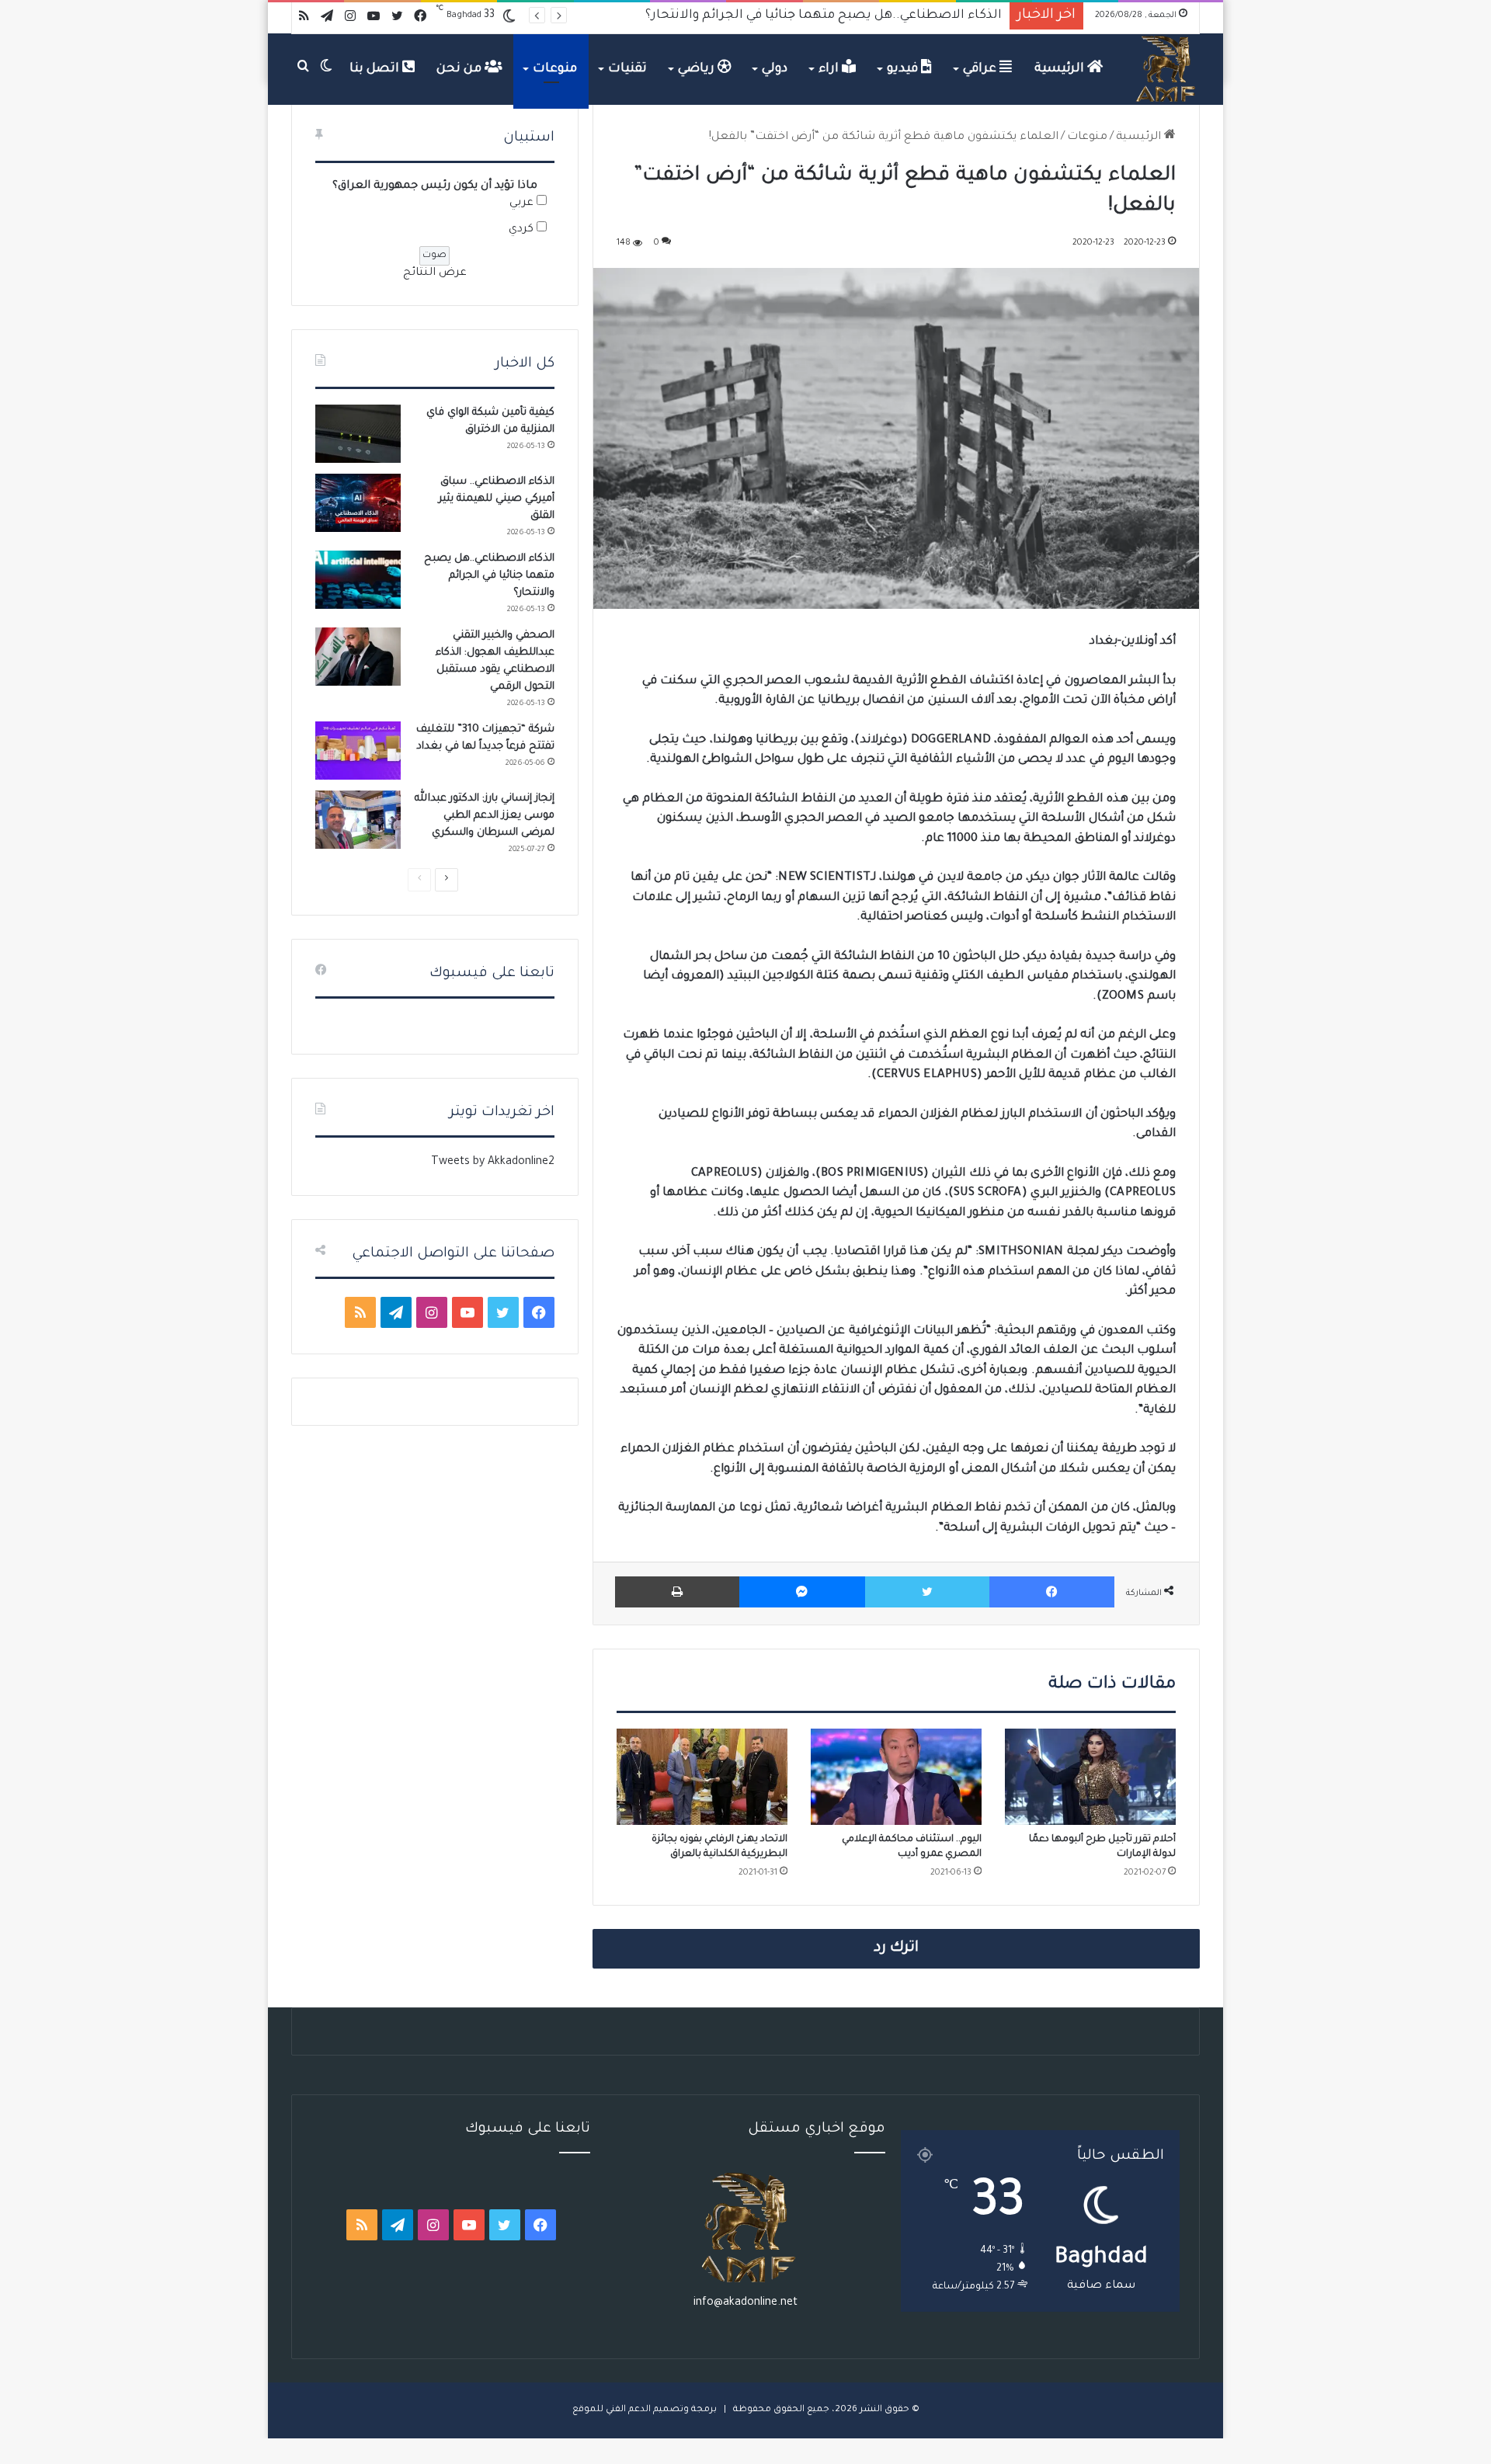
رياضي (698, 69)
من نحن (461, 69)
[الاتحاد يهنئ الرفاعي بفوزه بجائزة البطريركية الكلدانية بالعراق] (702, 1777)
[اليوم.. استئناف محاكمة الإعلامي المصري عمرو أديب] (896, 1777)
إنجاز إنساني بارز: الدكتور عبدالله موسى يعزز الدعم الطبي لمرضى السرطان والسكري (485, 816)
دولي (775, 69)
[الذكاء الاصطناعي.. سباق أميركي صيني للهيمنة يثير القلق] (358, 503)
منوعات (555, 69)
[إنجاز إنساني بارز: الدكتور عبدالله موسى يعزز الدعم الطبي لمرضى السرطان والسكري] (358, 820)
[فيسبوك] (1052, 1592)
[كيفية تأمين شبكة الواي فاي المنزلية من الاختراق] (358, 434)
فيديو (904, 69)
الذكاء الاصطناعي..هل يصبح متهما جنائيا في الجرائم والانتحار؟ (489, 576)
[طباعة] (677, 1592)
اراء (830, 69)
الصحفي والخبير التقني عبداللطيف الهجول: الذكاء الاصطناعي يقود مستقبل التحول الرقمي (744, 16)
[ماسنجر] (802, 1592)
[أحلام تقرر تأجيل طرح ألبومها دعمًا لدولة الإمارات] (1090, 1777)
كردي (521, 230)
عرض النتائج (435, 273)
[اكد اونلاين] (1166, 69)
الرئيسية (1061, 69)
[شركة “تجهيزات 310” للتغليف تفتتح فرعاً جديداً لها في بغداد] (358, 751)
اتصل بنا (376, 69)
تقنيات (627, 69)
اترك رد (896, 1948)
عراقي (981, 69)
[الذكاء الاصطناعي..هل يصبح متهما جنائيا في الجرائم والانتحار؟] (358, 580)
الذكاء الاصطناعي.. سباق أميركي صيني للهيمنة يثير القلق (497, 499)
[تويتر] (927, 1592)
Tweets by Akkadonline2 (493, 1162)
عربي (521, 203)
